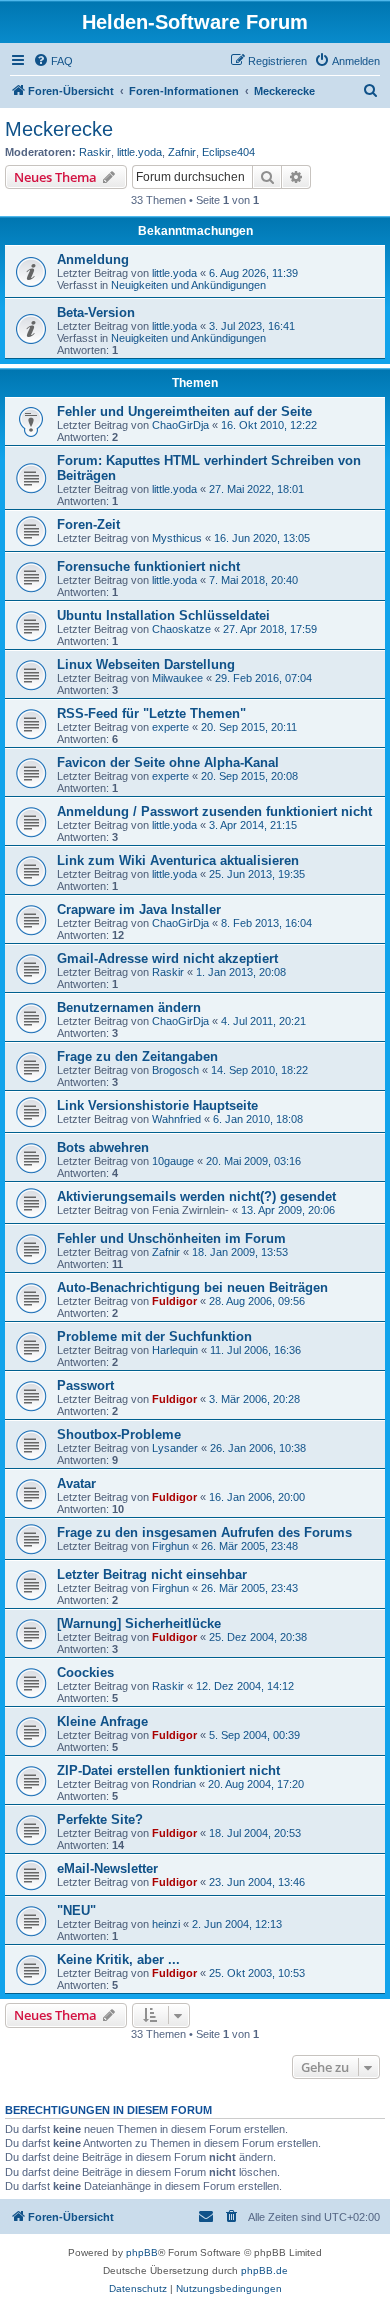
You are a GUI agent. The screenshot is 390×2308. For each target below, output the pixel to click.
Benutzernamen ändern (129, 1007)
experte (170, 727)
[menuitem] (53, 61)
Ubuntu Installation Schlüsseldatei (163, 615)
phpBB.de (264, 2270)
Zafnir (182, 152)
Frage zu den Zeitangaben (137, 1056)
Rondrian (174, 1784)
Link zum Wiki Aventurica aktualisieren (178, 860)
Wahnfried (176, 1119)
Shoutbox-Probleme (119, 1434)
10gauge (173, 1161)
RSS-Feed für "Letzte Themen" (151, 713)
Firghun (170, 1546)
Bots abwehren (103, 1147)
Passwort (85, 1385)
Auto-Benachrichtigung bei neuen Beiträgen (192, 1287)
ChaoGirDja (180, 425)
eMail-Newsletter (107, 1868)
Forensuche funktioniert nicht (148, 566)
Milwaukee (177, 678)
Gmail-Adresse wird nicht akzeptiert (167, 958)
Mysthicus (177, 538)
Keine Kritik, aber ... (118, 1959)
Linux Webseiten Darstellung (146, 664)
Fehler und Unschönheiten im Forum (171, 1238)
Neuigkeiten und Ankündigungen (188, 285)
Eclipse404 (228, 152)
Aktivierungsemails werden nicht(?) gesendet (196, 1196)
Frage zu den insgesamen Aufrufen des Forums (204, 1532)
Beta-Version (96, 312)
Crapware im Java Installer (139, 909)
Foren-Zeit (88, 524)
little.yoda (139, 152)
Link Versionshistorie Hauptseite (157, 1105)
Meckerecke (59, 129)
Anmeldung (93, 259)
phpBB (142, 2252)
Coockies (85, 1672)
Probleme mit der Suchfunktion (154, 1336)
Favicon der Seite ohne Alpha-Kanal (168, 762)
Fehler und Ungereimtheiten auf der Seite (184, 411)
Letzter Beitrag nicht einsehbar (152, 1574)
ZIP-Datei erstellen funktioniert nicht (168, 1770)
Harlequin (175, 1350)
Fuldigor (174, 1301)
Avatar (76, 1483)
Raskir (95, 152)
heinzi (166, 1924)
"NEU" (76, 1910)
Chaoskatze (181, 629)
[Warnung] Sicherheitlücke (139, 1623)
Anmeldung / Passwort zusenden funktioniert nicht (214, 811)
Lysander (175, 1448)
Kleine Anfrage (102, 1721)
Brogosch (175, 1070)
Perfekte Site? (100, 1819)
